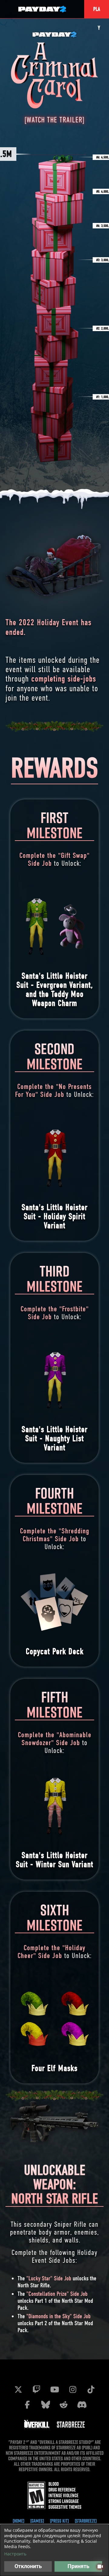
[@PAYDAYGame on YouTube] (54, 2389)
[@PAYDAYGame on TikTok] (91, 2389)
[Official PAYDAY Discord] (82, 2405)
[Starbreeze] (86, 2521)
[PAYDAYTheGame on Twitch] (36, 2389)
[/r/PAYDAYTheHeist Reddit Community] (64, 2405)
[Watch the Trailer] (54, 120)
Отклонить (28, 2566)
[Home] (18, 2521)
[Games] (37, 2521)
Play (97, 12)
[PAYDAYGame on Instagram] (73, 2389)
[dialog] (54, 2550)
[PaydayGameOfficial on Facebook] (27, 2405)
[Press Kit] (59, 2521)
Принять (78, 2566)
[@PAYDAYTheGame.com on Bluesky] (45, 2405)
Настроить (15, 2554)
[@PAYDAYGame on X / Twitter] (18, 2389)
